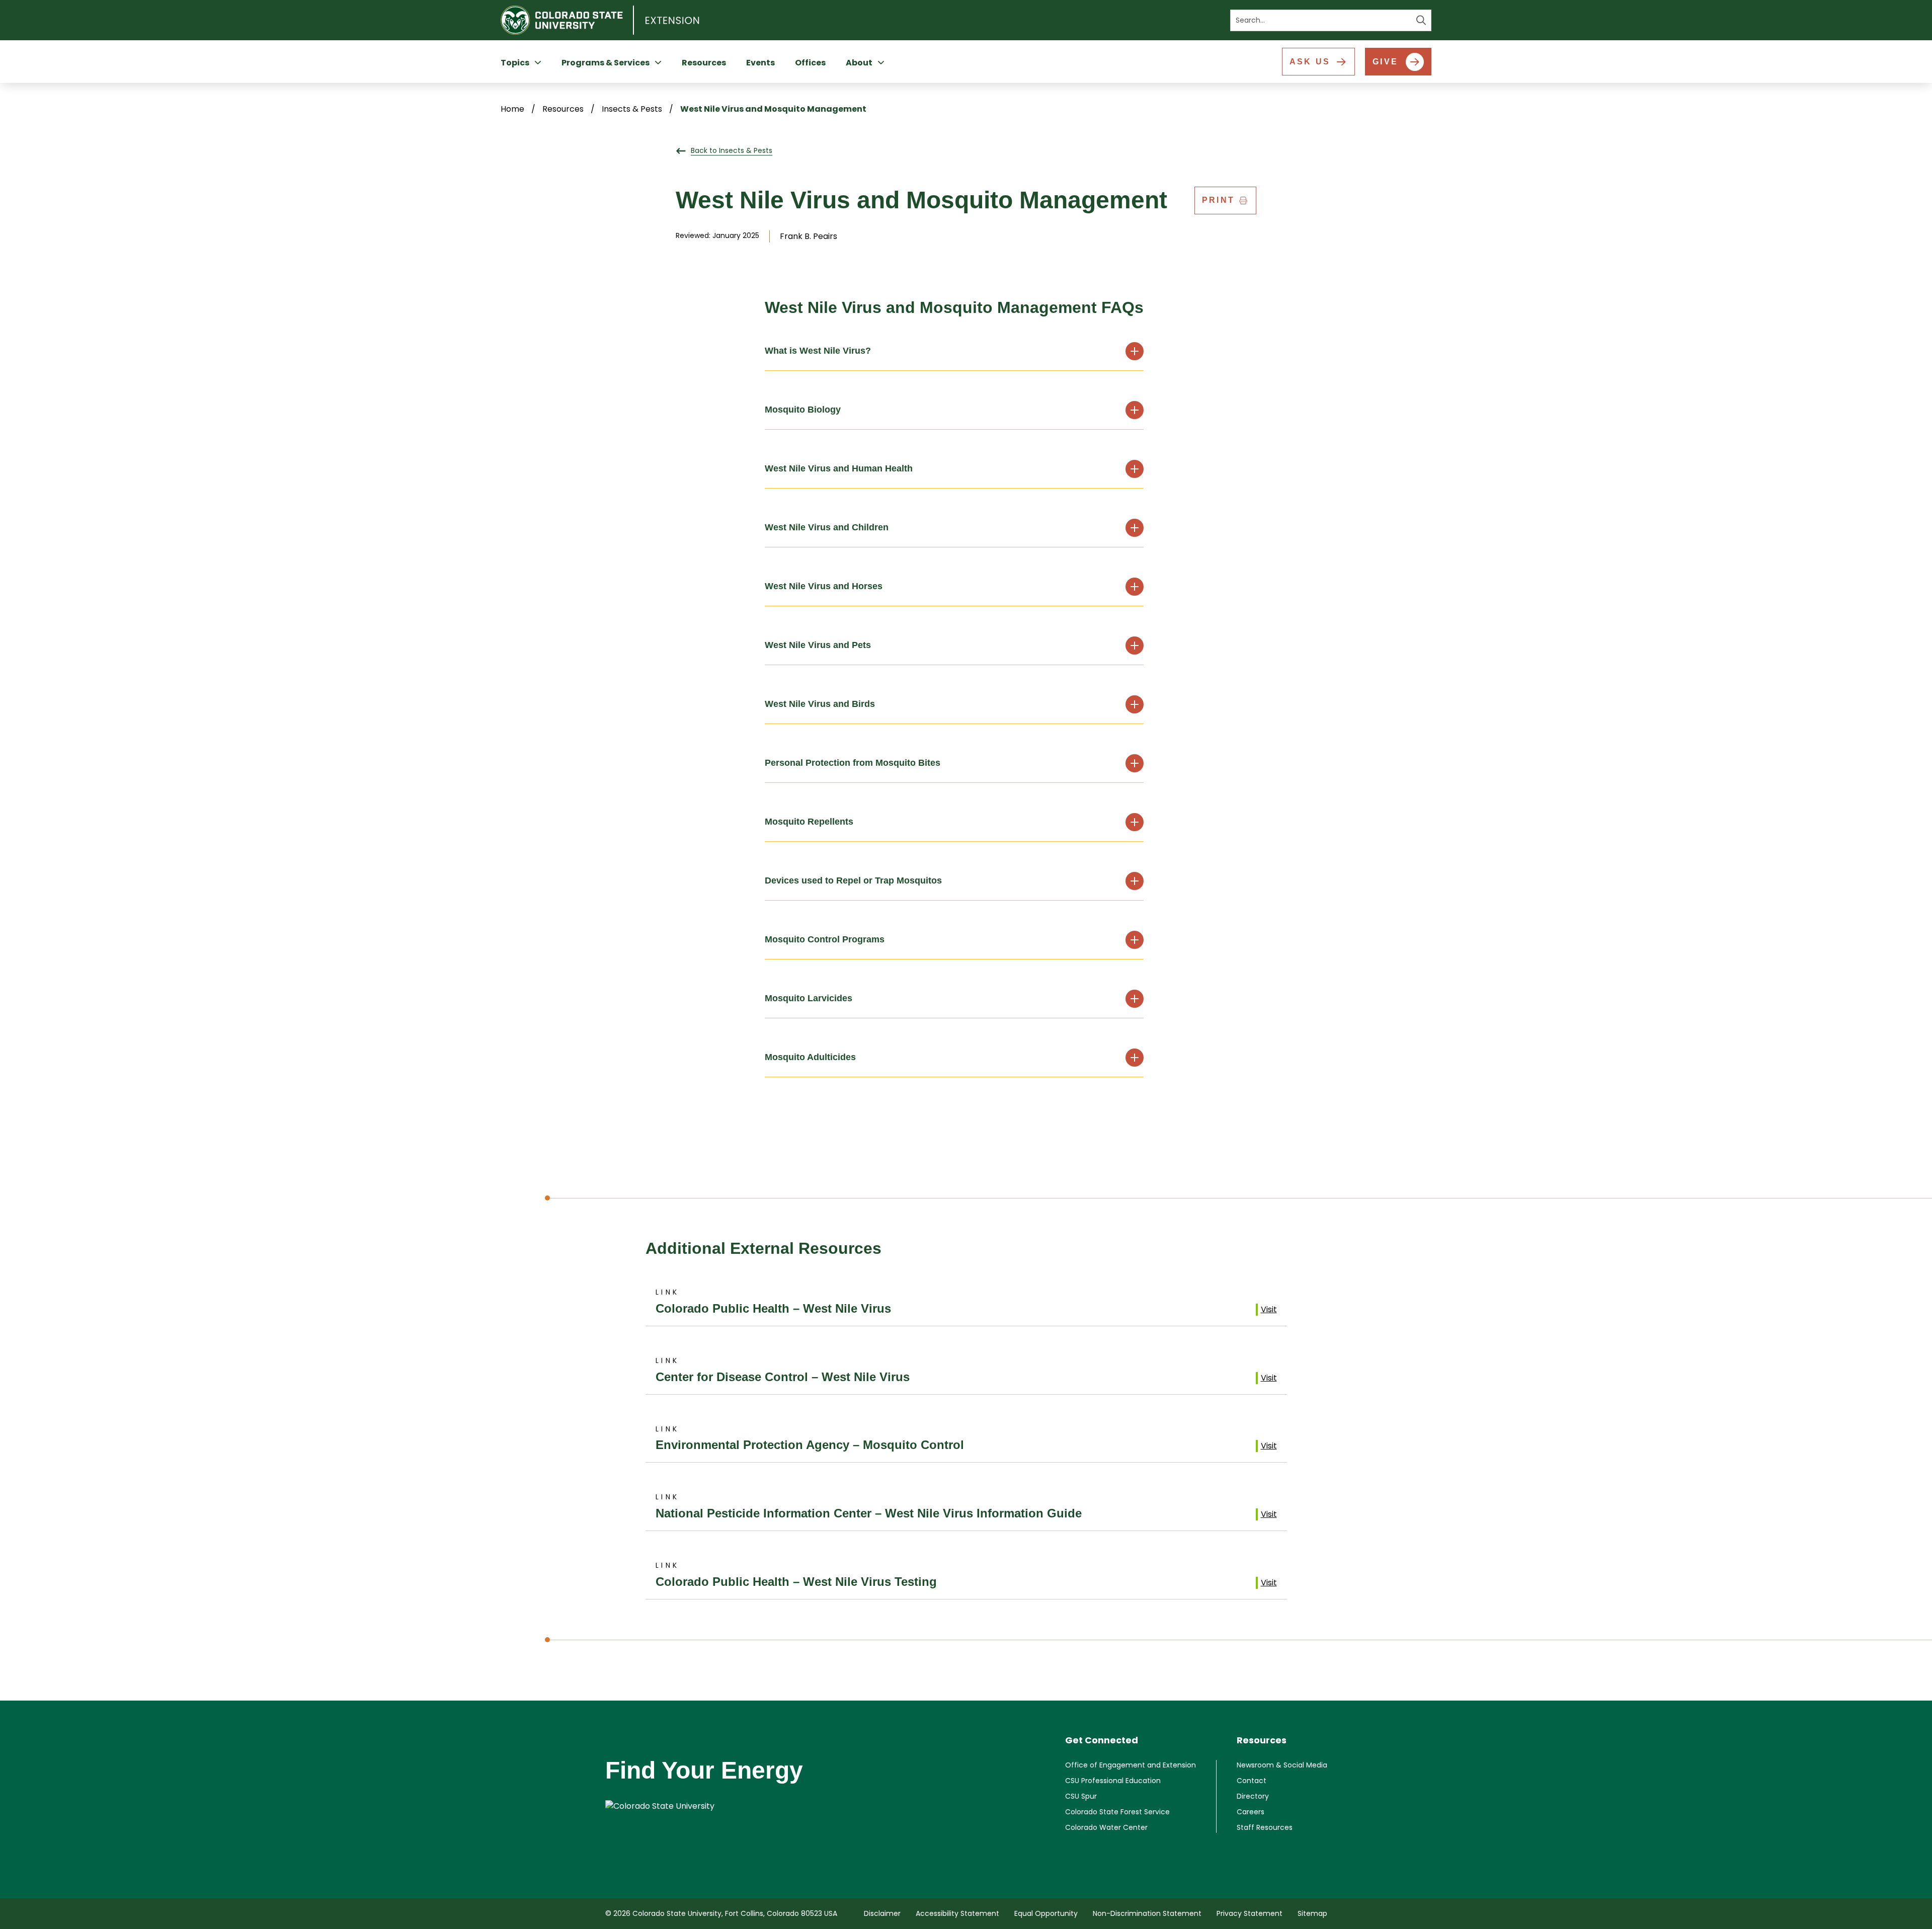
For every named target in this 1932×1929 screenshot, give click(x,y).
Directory (1253, 1796)
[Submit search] (1421, 20)
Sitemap (1312, 1913)
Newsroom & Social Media (1282, 1765)
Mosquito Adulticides (810, 1057)
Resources (704, 63)
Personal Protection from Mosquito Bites (853, 763)
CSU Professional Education (1113, 1781)
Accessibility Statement (957, 1913)
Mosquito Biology (803, 410)
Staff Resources (1265, 1827)
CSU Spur (1081, 1796)
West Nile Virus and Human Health (839, 468)
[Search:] (1331, 20)
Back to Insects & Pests (732, 150)
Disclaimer (882, 1913)
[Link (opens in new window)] (704, 1806)
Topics (515, 63)
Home (512, 109)
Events (760, 63)
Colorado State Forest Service (1117, 1812)
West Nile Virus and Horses (824, 586)
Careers (1251, 1812)
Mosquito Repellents (809, 822)
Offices (810, 63)
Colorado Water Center (1106, 1827)
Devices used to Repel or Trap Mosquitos (853, 880)
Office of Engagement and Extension (1131, 1765)
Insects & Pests (632, 109)
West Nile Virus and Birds (820, 704)
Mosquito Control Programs (825, 939)
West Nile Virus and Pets (818, 645)
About (859, 63)
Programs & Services (606, 63)
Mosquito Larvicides (809, 998)
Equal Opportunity (1046, 1913)
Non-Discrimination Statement (1147, 1913)
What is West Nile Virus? (818, 351)
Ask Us (1310, 62)
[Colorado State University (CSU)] (567, 20)
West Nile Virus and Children (827, 527)
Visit (1269, 1309)
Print (1218, 200)
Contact (1252, 1781)
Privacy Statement (1250, 1913)
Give (1385, 62)
